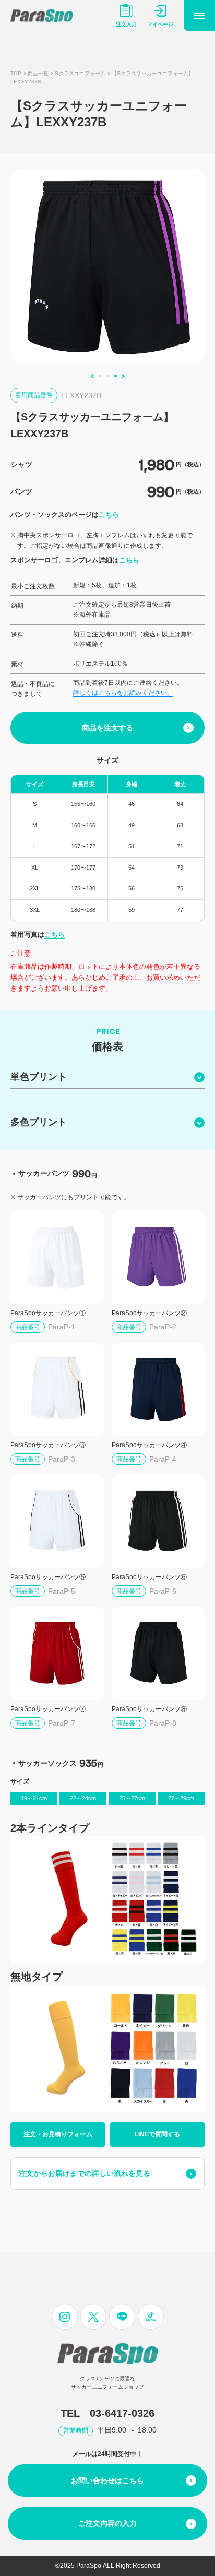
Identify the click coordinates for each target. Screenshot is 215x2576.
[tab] (100, 376)
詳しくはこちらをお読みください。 (123, 693)
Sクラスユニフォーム (80, 73)
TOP (16, 73)
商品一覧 (38, 73)
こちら (109, 515)
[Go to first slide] (123, 376)
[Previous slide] (92, 376)
